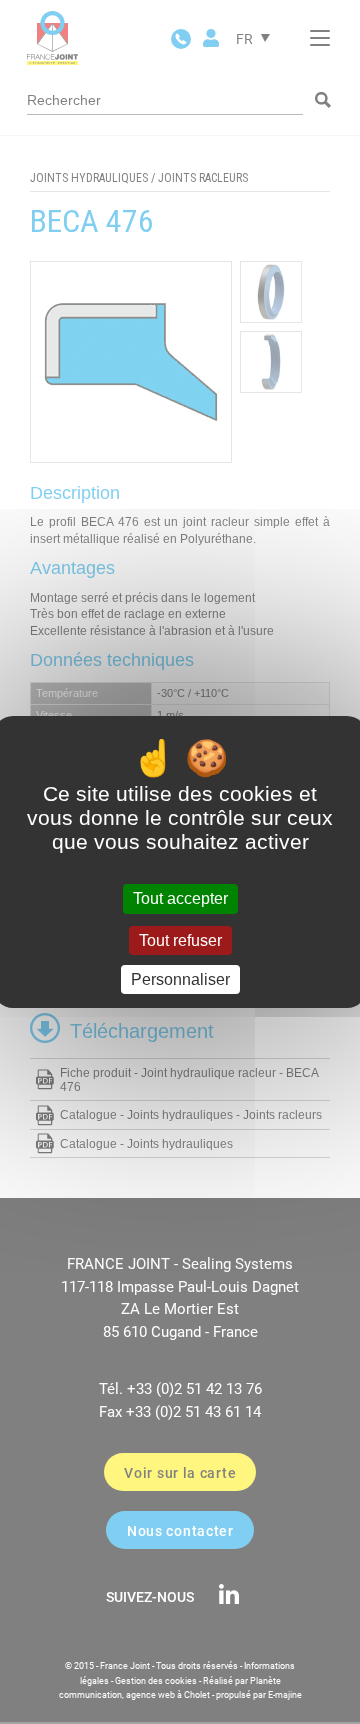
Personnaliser (180, 979)
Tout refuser (180, 940)
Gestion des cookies (156, 1681)
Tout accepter (180, 898)
